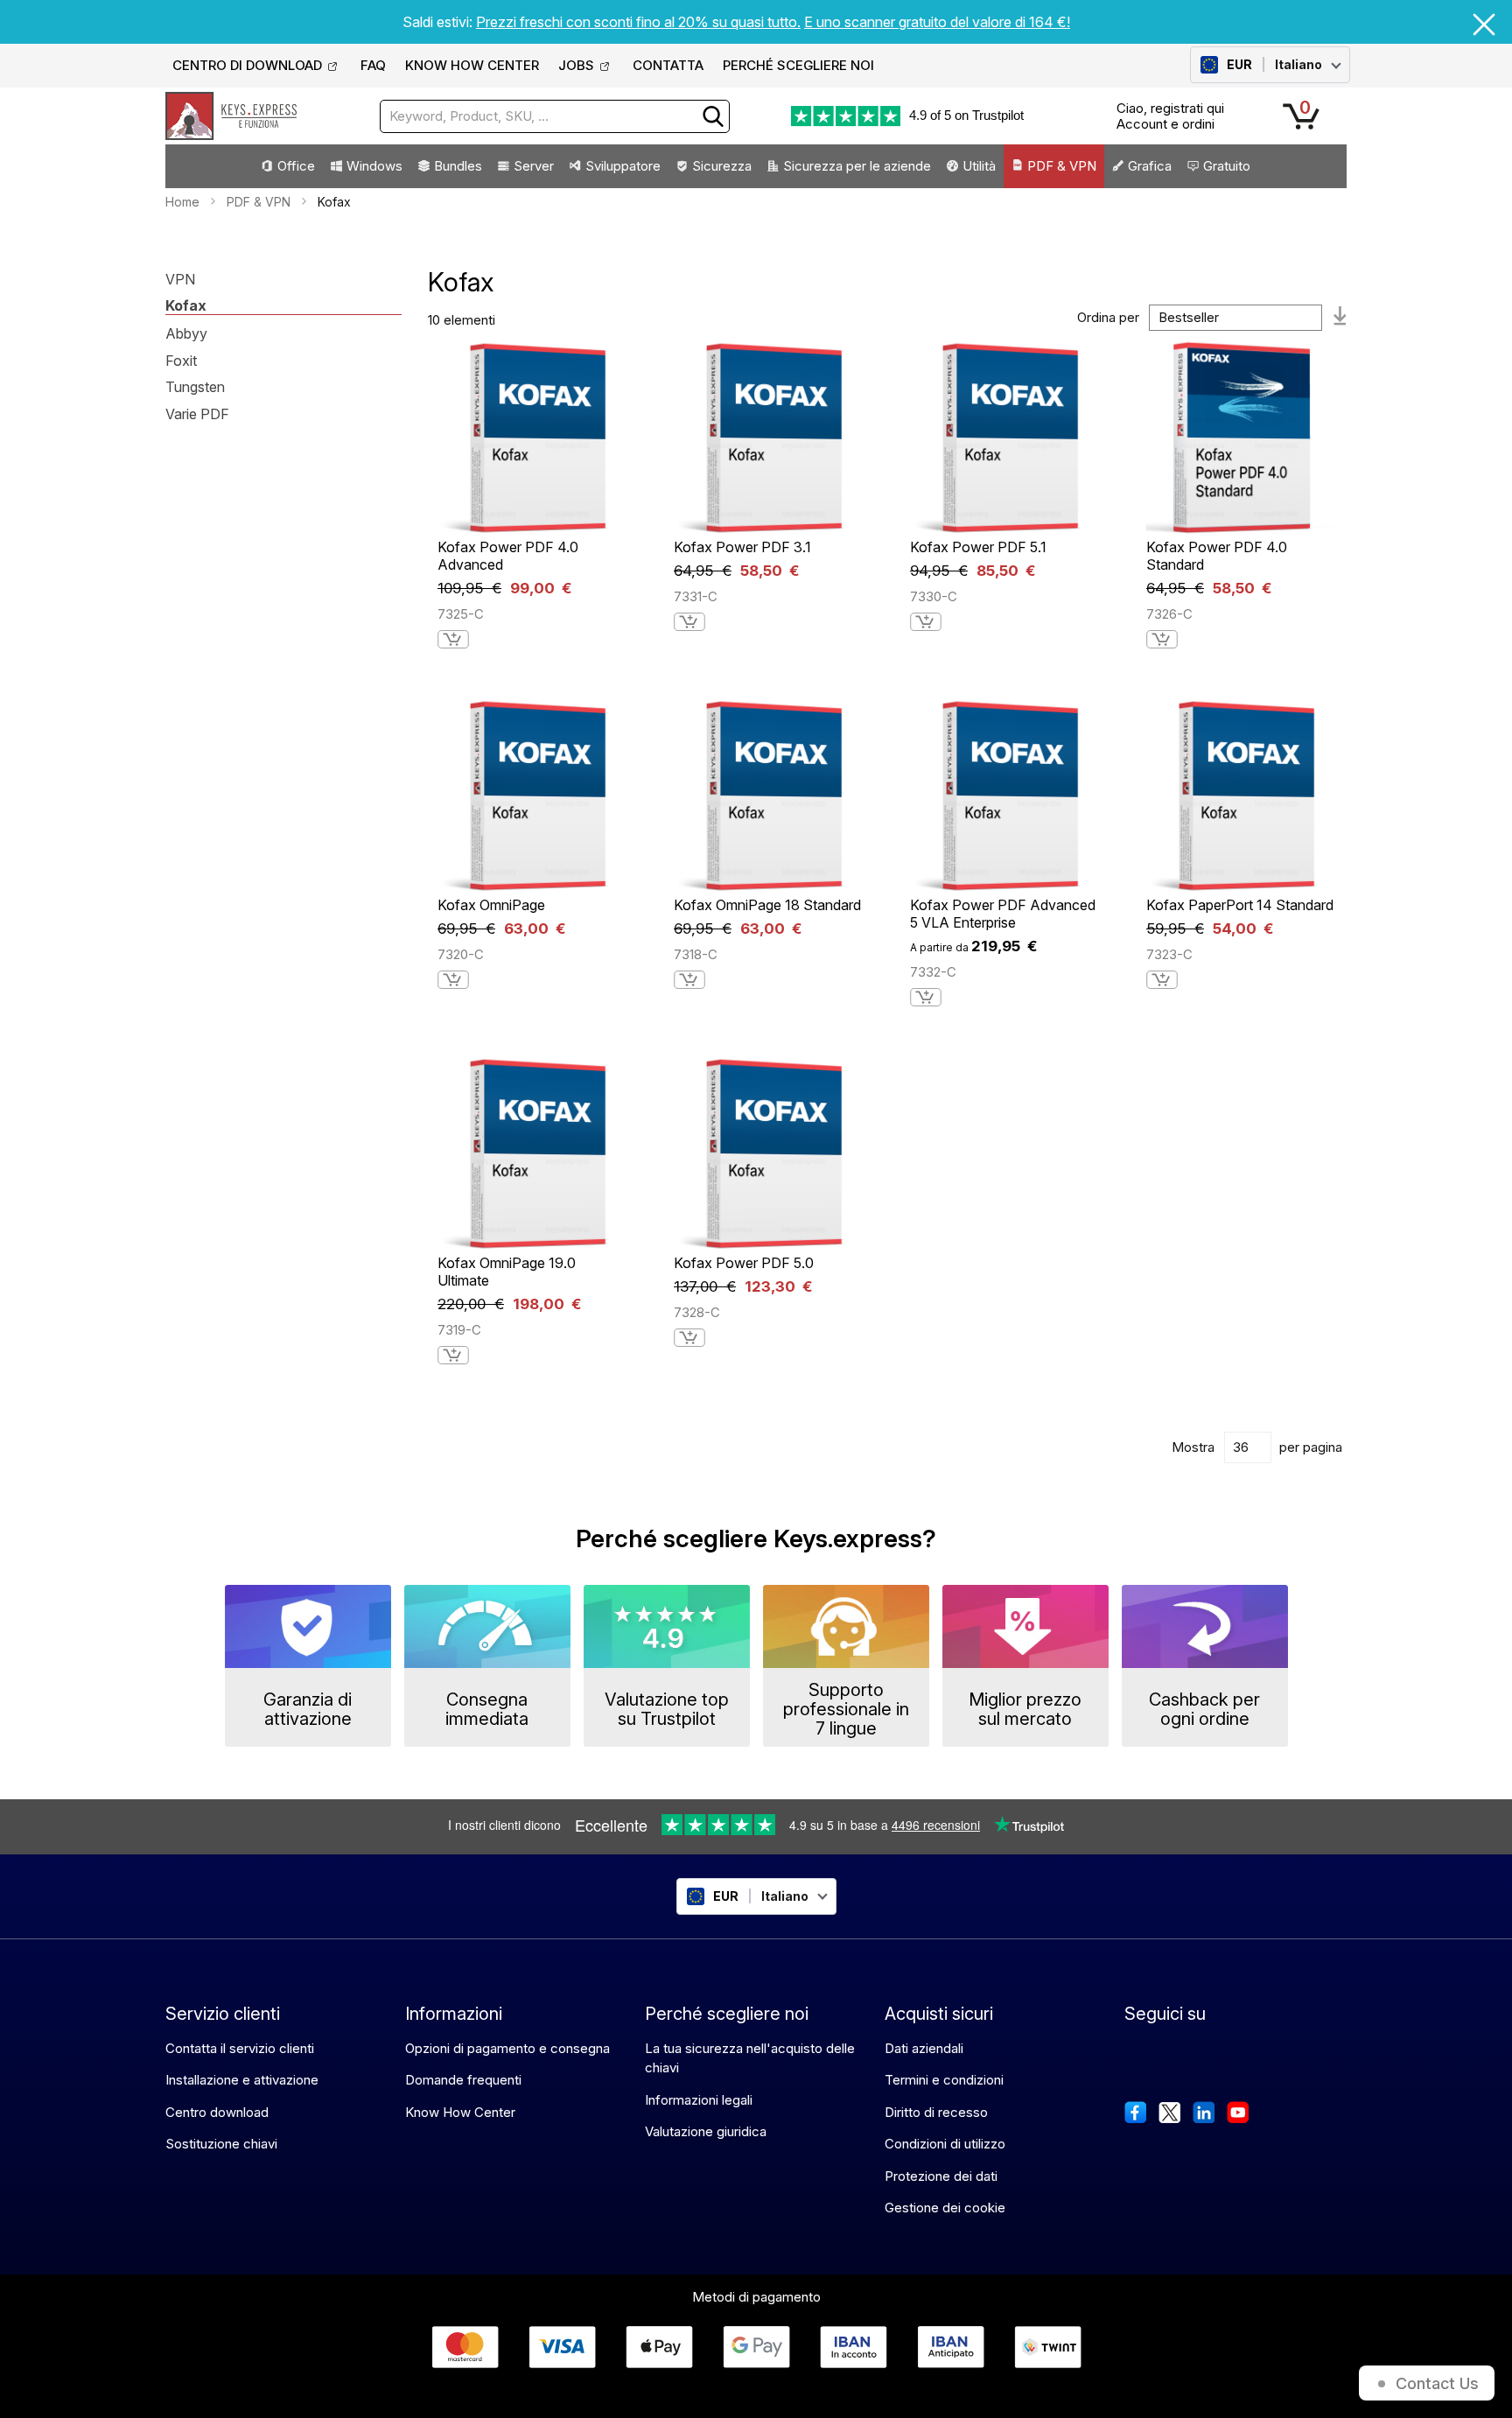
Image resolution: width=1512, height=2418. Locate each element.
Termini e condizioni (944, 2080)
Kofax (186, 306)
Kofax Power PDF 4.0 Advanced (508, 556)
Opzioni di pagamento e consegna (507, 2048)
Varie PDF (197, 415)
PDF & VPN (259, 202)
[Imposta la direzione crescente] (1340, 318)
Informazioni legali (699, 2100)
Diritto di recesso (936, 2112)
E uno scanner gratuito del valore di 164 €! (937, 22)
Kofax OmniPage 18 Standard (767, 905)
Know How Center (460, 2112)
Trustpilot (998, 115)
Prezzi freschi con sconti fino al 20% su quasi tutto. (638, 22)
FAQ (373, 65)
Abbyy (186, 334)
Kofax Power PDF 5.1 (978, 547)
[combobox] (555, 116)
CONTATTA (668, 65)
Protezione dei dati (941, 2176)
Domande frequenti (463, 2080)
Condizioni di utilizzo (945, 2144)
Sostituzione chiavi (221, 2144)
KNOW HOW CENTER (472, 65)
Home (182, 202)
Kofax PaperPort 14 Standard (1240, 905)
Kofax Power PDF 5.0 (744, 1263)
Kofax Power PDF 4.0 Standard (1217, 556)
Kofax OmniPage (491, 905)
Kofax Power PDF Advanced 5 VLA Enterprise (1003, 914)
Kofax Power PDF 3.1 (742, 547)
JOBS (576, 65)
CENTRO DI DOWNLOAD (247, 65)
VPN (180, 280)
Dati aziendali (924, 2048)
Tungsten (195, 388)
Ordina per (1108, 317)
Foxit (181, 361)
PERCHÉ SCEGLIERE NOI (798, 65)
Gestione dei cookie (945, 2208)
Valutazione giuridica (706, 2131)
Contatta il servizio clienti (240, 2048)
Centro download (217, 2112)
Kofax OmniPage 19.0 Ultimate (507, 1272)
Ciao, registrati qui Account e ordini (1170, 116)
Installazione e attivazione (242, 2080)
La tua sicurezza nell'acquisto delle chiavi (750, 2058)
